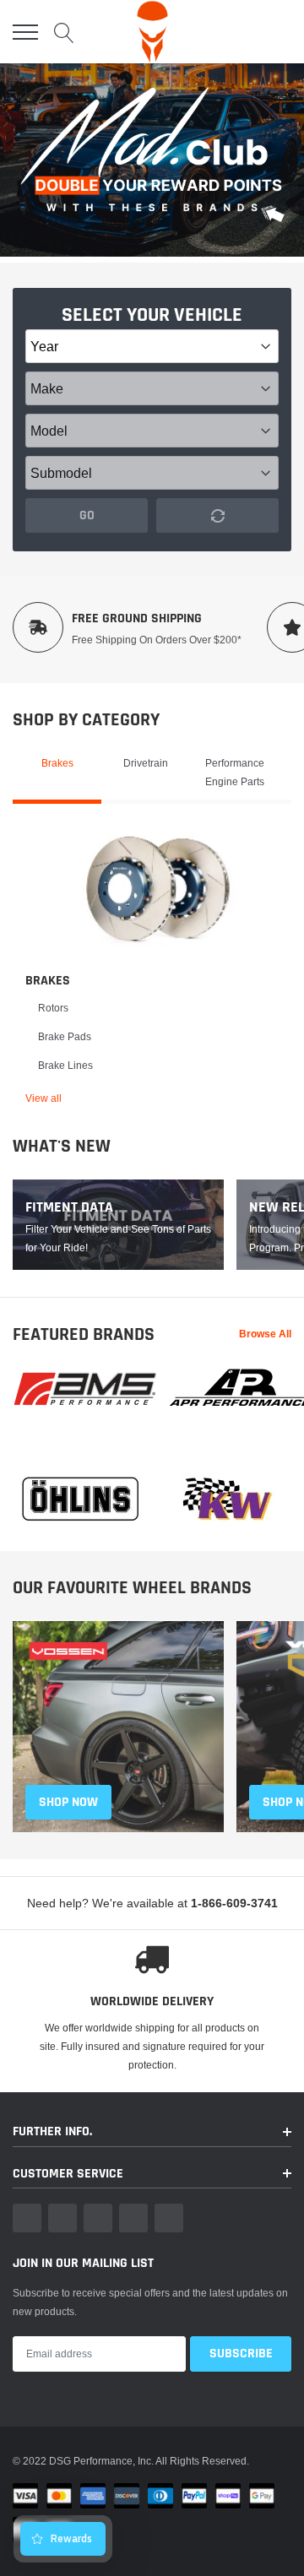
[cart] (281, 32)
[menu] (25, 32)
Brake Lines (65, 1065)
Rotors (53, 1008)
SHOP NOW (68, 1802)
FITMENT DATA (69, 1207)
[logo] (152, 32)
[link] (158, 888)
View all (43, 1098)
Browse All (265, 1334)
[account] (245, 32)
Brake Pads (65, 1036)
